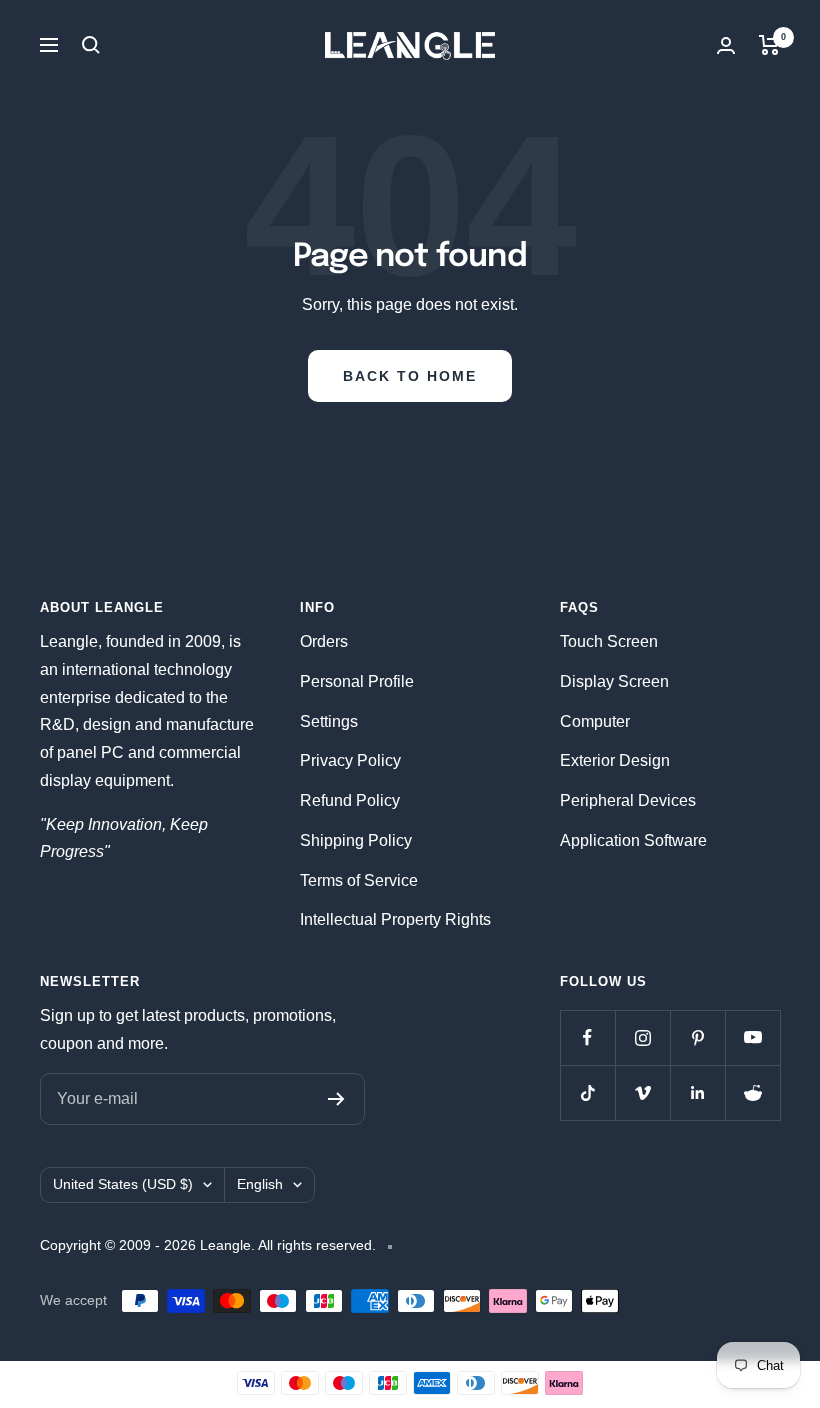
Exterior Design (615, 760)
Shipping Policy (356, 840)
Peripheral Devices (628, 800)
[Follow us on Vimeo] (642, 1092)
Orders (324, 641)
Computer (595, 721)
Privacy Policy (350, 760)
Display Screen (614, 681)
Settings (329, 721)
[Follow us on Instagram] (642, 1037)
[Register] (336, 1099)
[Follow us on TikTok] (587, 1092)
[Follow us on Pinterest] (697, 1037)
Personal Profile (357, 681)
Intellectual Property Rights (395, 919)
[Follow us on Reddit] (752, 1092)
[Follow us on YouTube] (752, 1037)
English (260, 1184)
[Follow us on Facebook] (587, 1037)
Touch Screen (609, 641)
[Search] (91, 45)
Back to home (410, 376)
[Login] (726, 45)
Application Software (633, 840)
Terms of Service (359, 880)
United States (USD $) (123, 1184)
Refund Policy (350, 800)
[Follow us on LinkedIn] (697, 1092)
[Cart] (769, 45)
